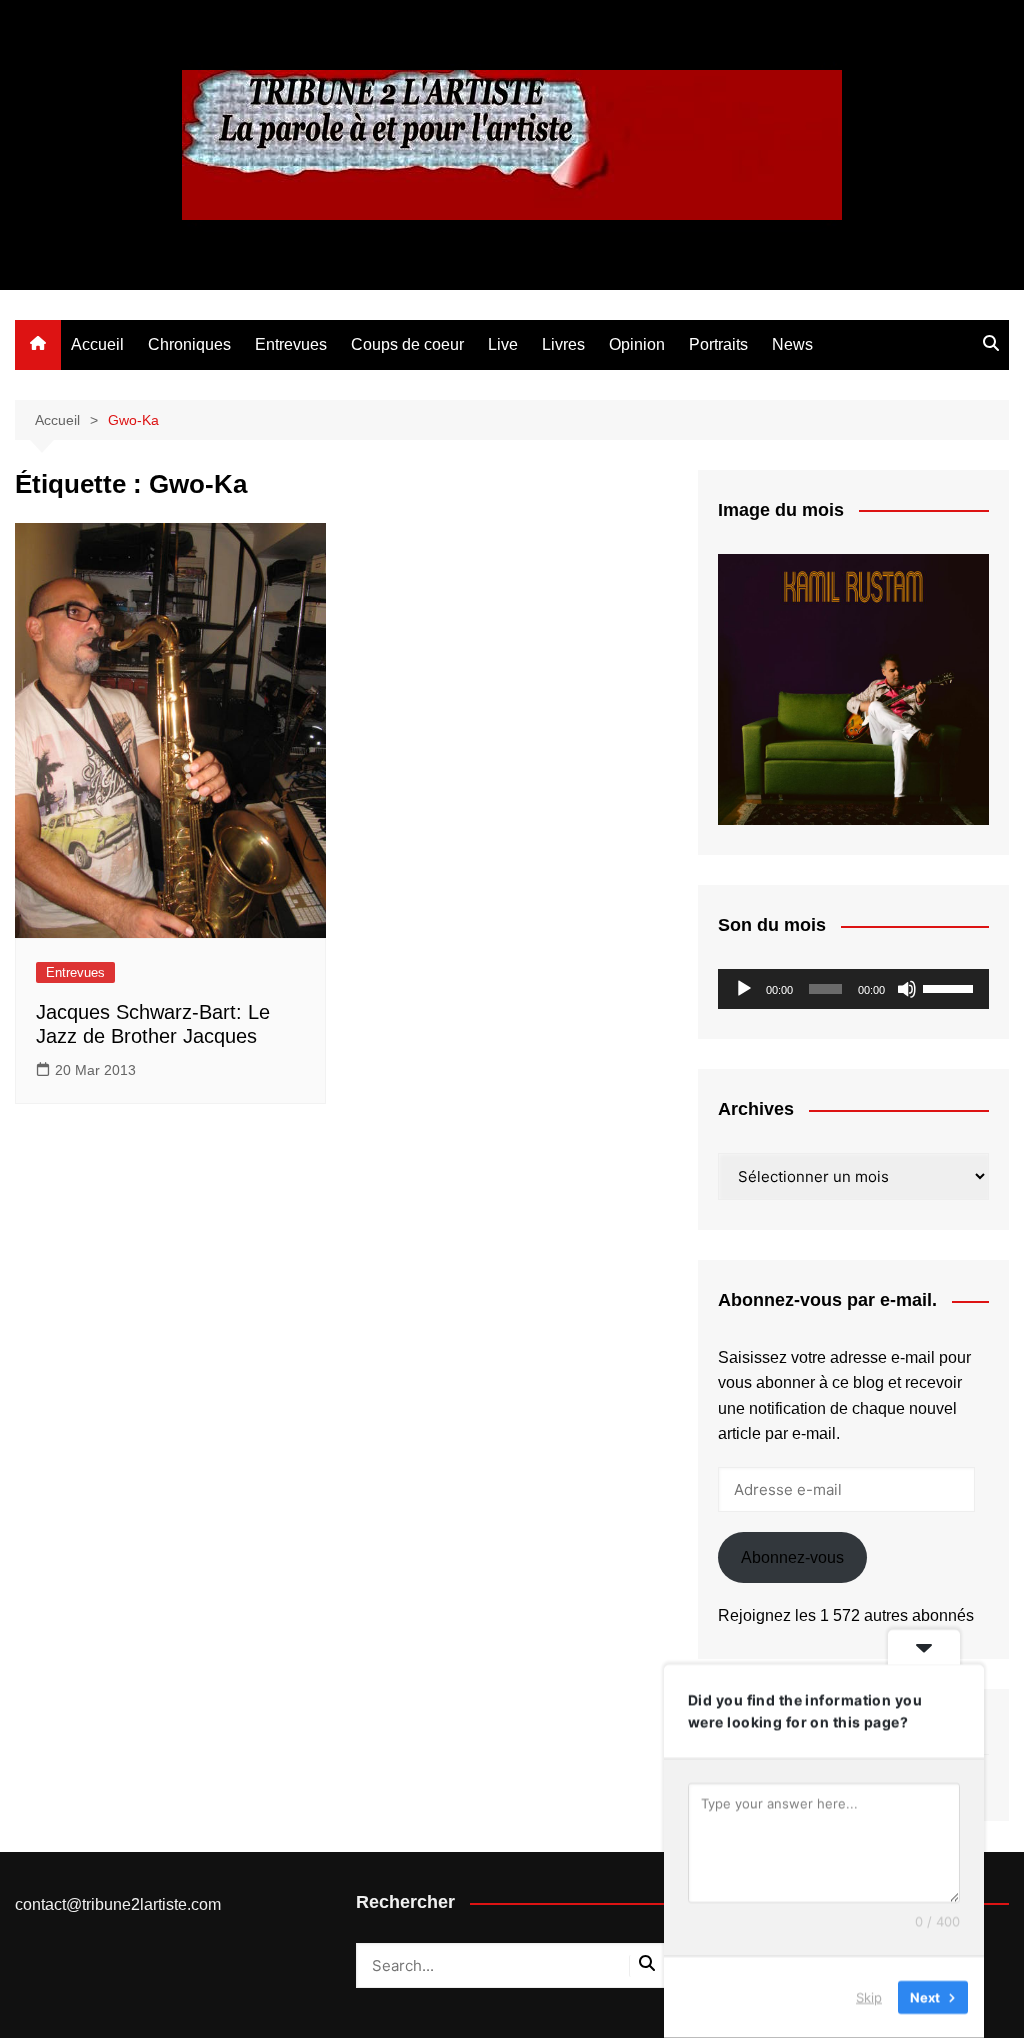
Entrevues (291, 344)
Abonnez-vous (792, 1557)
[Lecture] (744, 989)
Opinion (637, 344)
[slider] (951, 987)
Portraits (718, 344)
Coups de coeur (407, 344)
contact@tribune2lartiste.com (118, 1904)
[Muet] (907, 989)
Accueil (97, 344)
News (792, 344)
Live (503, 344)
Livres (563, 344)
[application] (853, 989)
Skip (869, 1997)
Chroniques (189, 344)
